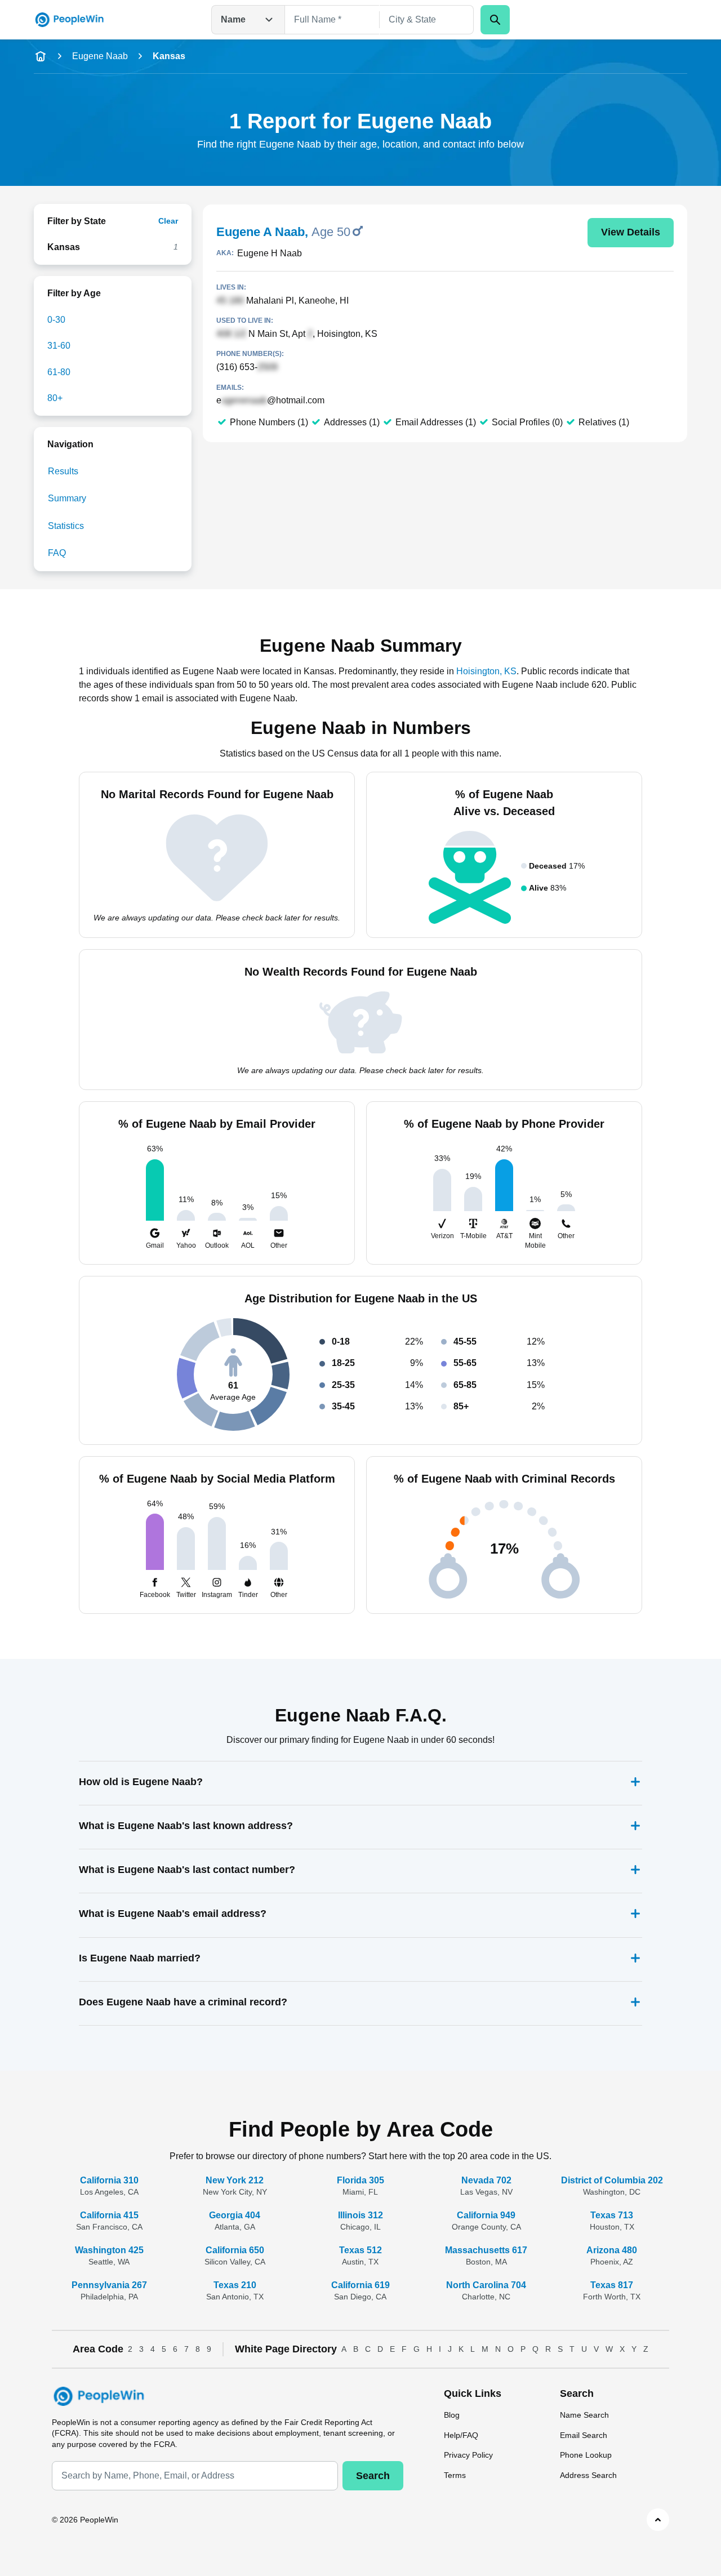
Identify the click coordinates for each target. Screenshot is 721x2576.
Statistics (66, 526)
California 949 (486, 2215)
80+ (55, 398)
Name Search (584, 2415)
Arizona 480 (612, 2250)
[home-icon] (41, 56)
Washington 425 (109, 2250)
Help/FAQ (461, 2435)
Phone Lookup (586, 2455)
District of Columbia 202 (612, 2180)
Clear (168, 221)
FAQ (57, 553)
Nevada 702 (486, 2180)
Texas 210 (235, 2285)
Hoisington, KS (486, 671)
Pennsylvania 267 (109, 2285)
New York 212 (235, 2180)
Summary (67, 498)
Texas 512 (360, 2250)
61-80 (59, 372)
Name (233, 19)
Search (373, 2476)
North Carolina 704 (486, 2285)
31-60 (59, 346)
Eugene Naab (100, 56)
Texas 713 (612, 2215)
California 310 (109, 2180)
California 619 (360, 2285)
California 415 (109, 2215)
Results (63, 471)
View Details (631, 232)
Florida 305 (360, 2180)
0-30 (56, 320)
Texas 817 (612, 2285)
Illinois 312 (360, 2215)
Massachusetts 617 (486, 2250)
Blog (452, 2415)
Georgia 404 (235, 2215)
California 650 (235, 2250)
